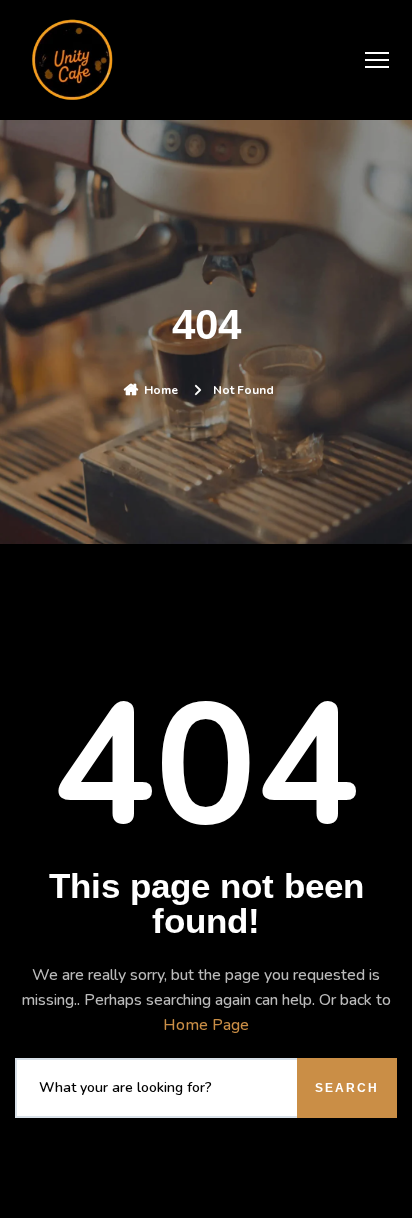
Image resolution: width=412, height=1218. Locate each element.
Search (347, 1088)
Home (161, 390)
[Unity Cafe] (75, 60)
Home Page (206, 1025)
